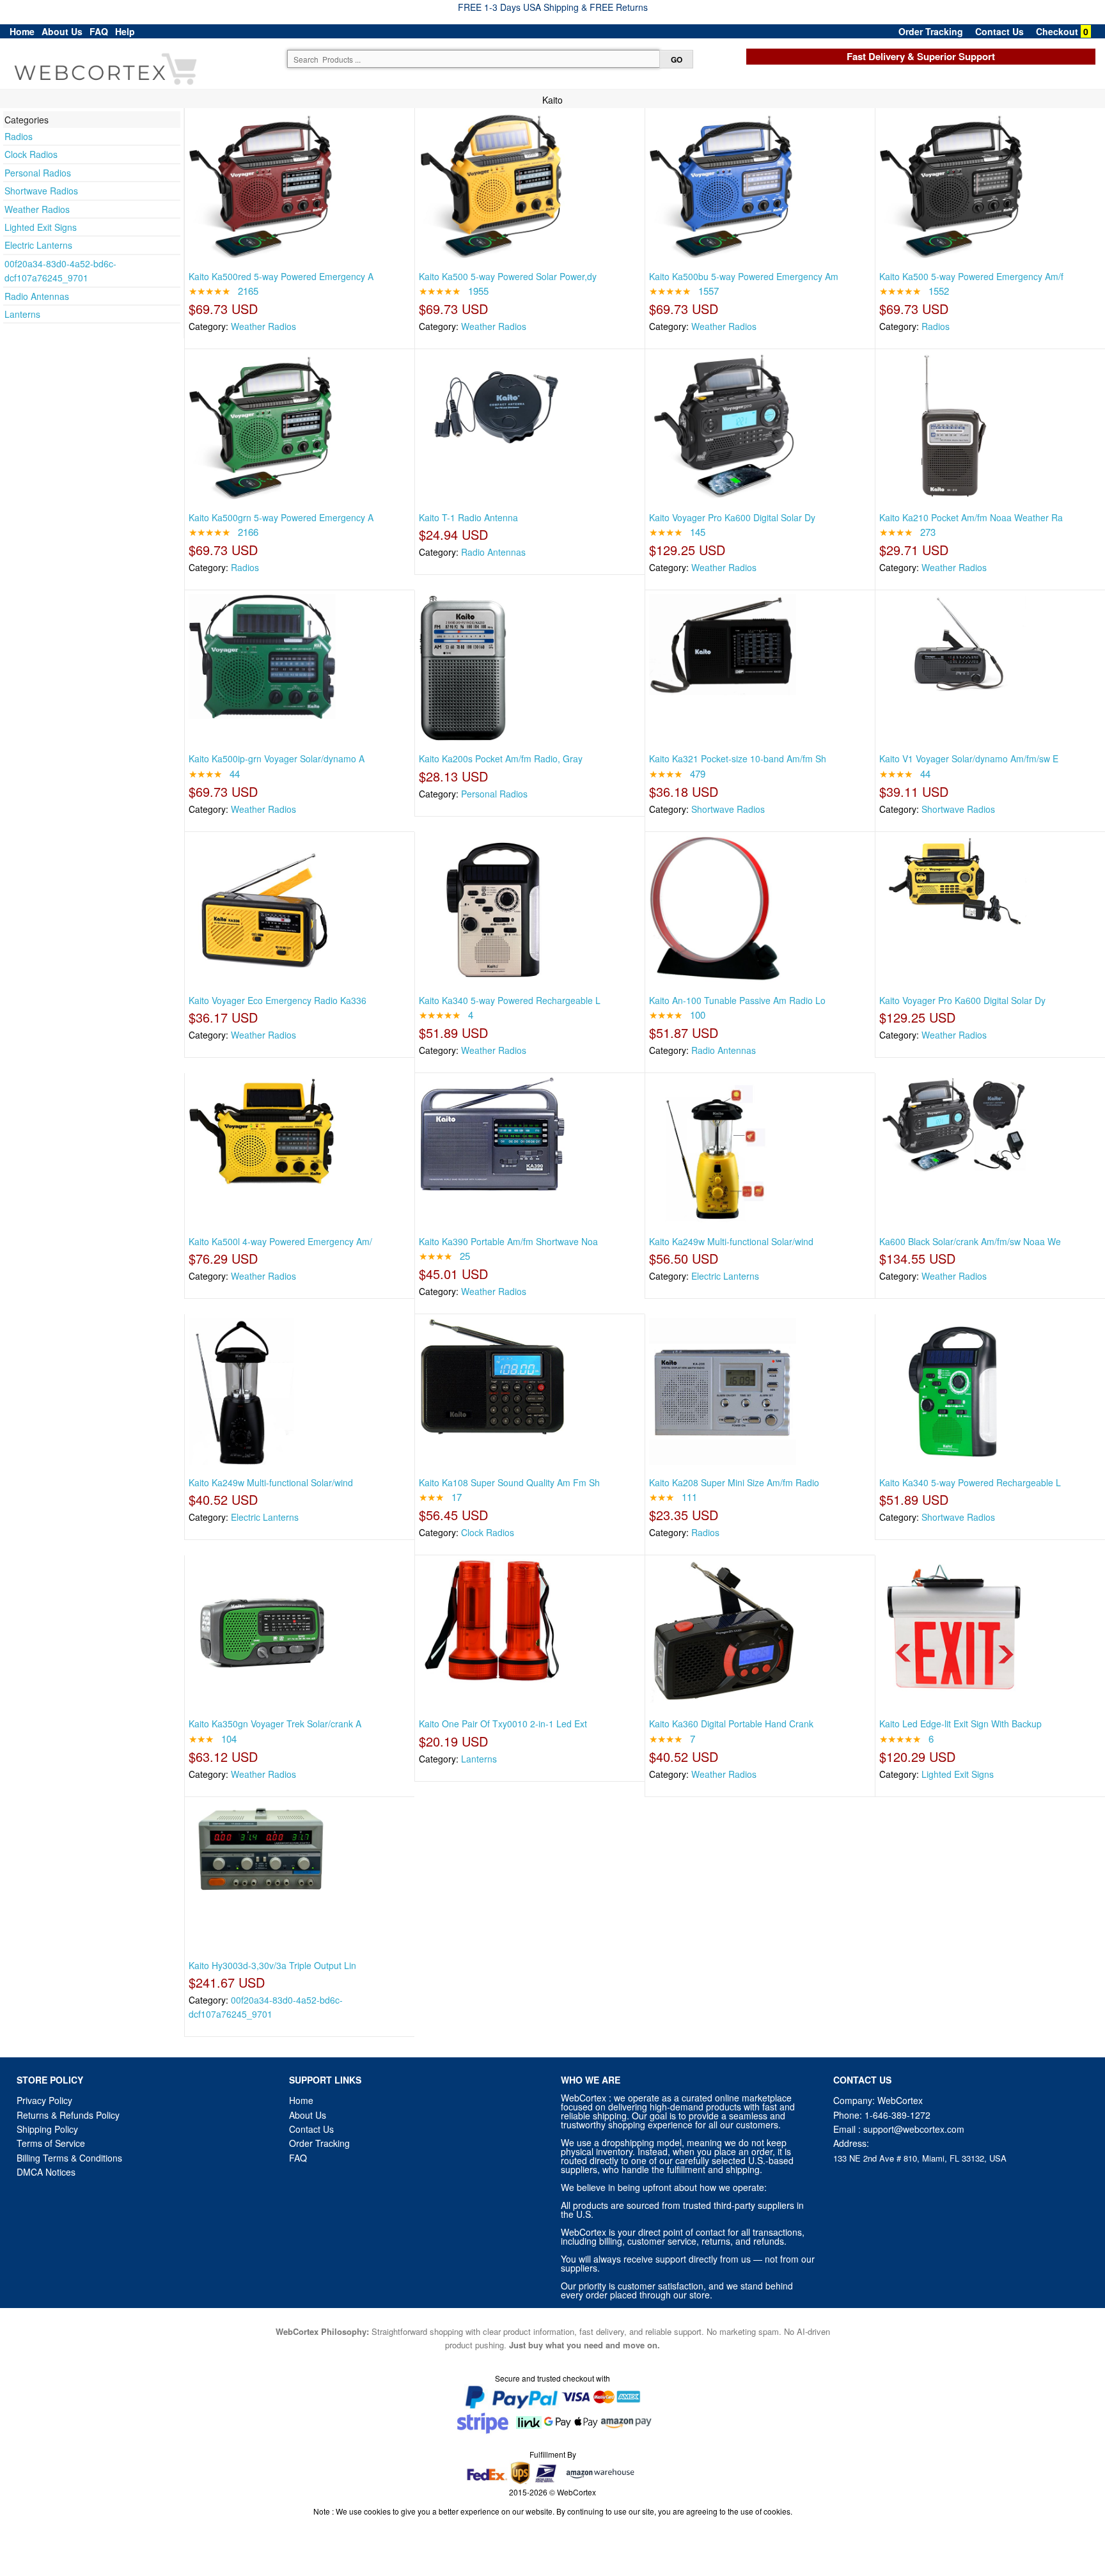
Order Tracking (931, 31)
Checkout (1057, 31)
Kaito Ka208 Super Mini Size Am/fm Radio (734, 1482)
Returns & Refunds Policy (68, 2115)
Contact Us (999, 31)
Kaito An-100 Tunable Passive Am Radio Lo (737, 1000)
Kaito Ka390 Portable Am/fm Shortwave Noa (508, 1241)
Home (22, 31)
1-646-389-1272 (897, 2115)
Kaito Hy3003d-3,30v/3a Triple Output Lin (272, 1965)
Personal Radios (38, 173)
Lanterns (22, 314)
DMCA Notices (46, 2172)
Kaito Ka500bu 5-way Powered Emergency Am (744, 276)
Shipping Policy (49, 2129)
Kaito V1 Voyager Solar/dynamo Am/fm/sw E (969, 758)
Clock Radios (31, 154)
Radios (19, 136)
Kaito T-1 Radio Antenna (468, 517)
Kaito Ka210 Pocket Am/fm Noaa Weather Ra (971, 517)
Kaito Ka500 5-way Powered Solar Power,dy (508, 276)
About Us (62, 31)
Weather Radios (37, 209)
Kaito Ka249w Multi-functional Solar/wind (731, 1241)
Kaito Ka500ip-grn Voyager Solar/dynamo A (277, 758)
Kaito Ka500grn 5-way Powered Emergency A (281, 517)
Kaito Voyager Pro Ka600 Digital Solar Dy (732, 517)
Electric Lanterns (38, 245)
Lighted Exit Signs (41, 227)
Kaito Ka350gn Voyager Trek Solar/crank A (275, 1724)
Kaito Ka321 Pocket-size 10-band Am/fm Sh (738, 758)
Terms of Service (51, 2143)
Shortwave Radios (41, 191)
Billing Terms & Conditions (69, 2158)
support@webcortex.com (914, 2129)
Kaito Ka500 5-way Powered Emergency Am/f (971, 276)
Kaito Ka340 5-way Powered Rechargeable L (510, 1000)
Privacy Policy (44, 2100)
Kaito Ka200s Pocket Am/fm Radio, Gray (501, 758)
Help (125, 31)
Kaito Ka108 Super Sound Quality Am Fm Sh (509, 1482)
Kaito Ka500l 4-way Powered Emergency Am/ (280, 1241)
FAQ (99, 31)
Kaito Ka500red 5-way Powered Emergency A (281, 276)
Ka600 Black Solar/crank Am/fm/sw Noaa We (970, 1241)
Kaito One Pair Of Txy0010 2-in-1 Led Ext (503, 1724)
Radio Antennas (37, 296)
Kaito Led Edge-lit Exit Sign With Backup (960, 1724)
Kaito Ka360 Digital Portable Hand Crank (731, 1724)
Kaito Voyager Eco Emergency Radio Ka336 (278, 1000)
